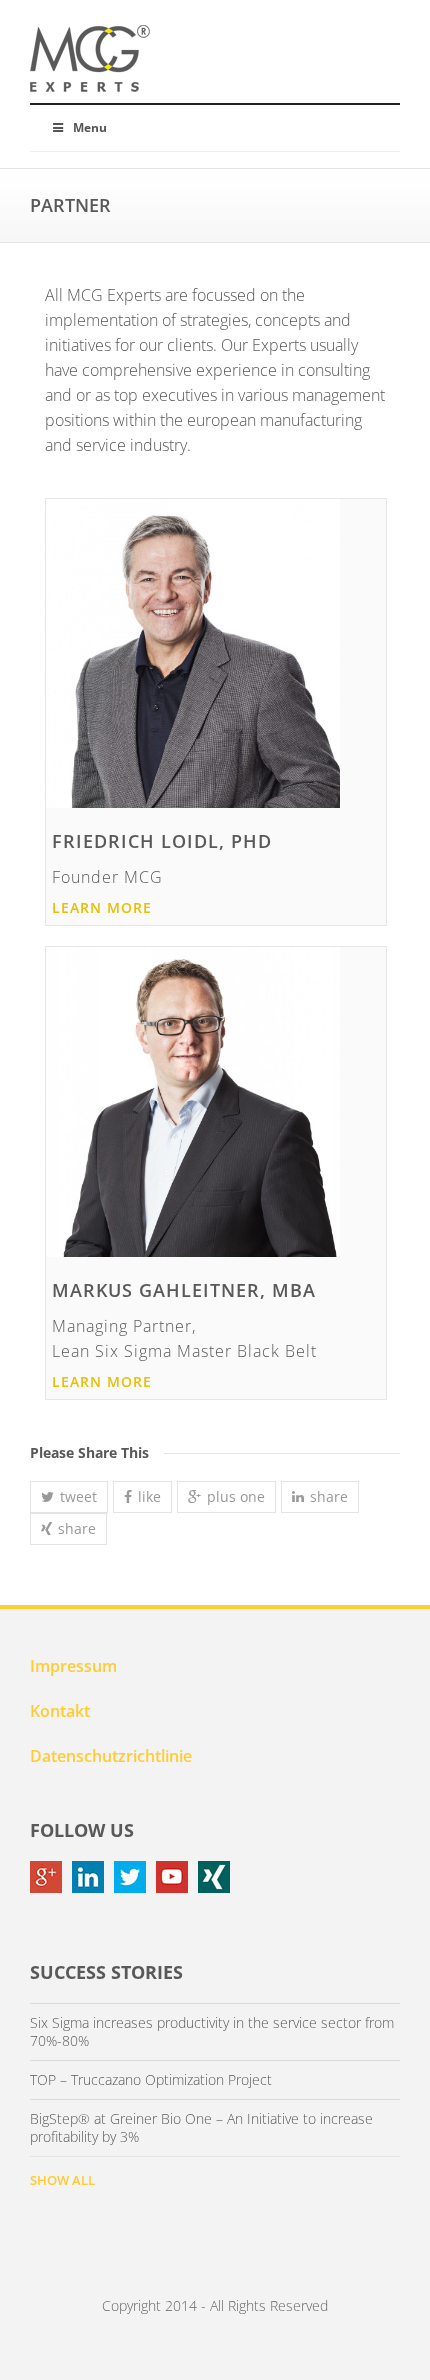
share (329, 1496)
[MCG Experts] (90, 59)
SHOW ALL (62, 2180)
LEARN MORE (102, 907)
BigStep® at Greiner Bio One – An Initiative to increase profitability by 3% (201, 2128)
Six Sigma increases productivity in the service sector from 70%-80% (212, 2032)
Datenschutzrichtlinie (111, 1756)
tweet (78, 1496)
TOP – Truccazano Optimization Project (151, 2080)
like (149, 1496)
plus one (236, 1496)
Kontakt (60, 1711)
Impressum (73, 1666)
